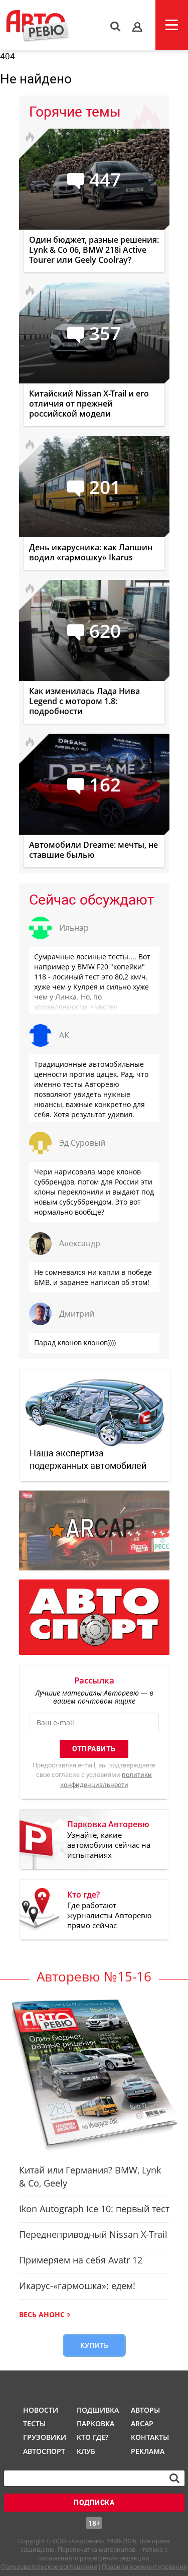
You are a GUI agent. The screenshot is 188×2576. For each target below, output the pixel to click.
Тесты (34, 2423)
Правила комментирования (144, 2567)
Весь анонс (42, 2314)
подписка (94, 2503)
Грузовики (43, 2437)
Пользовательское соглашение (49, 2567)
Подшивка (97, 2410)
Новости (41, 2410)
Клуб (86, 2451)
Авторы (145, 2410)
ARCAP (142, 2423)
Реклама (148, 2451)
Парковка (96, 2423)
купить (94, 2345)
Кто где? (92, 2437)
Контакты (150, 2437)
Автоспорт (43, 2451)
